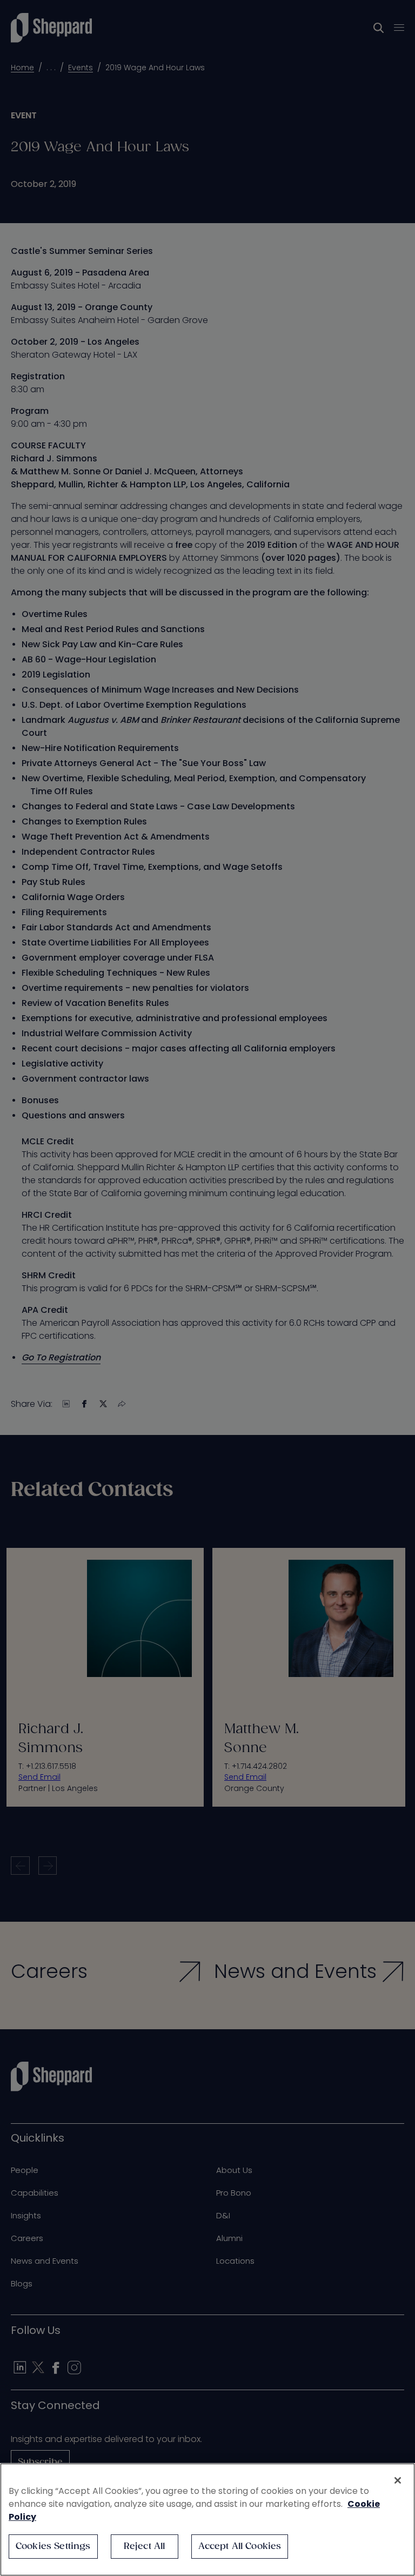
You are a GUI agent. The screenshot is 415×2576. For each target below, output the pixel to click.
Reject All (145, 2547)
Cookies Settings (53, 2547)
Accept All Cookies (240, 2547)
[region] (207, 2520)
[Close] (398, 2480)
